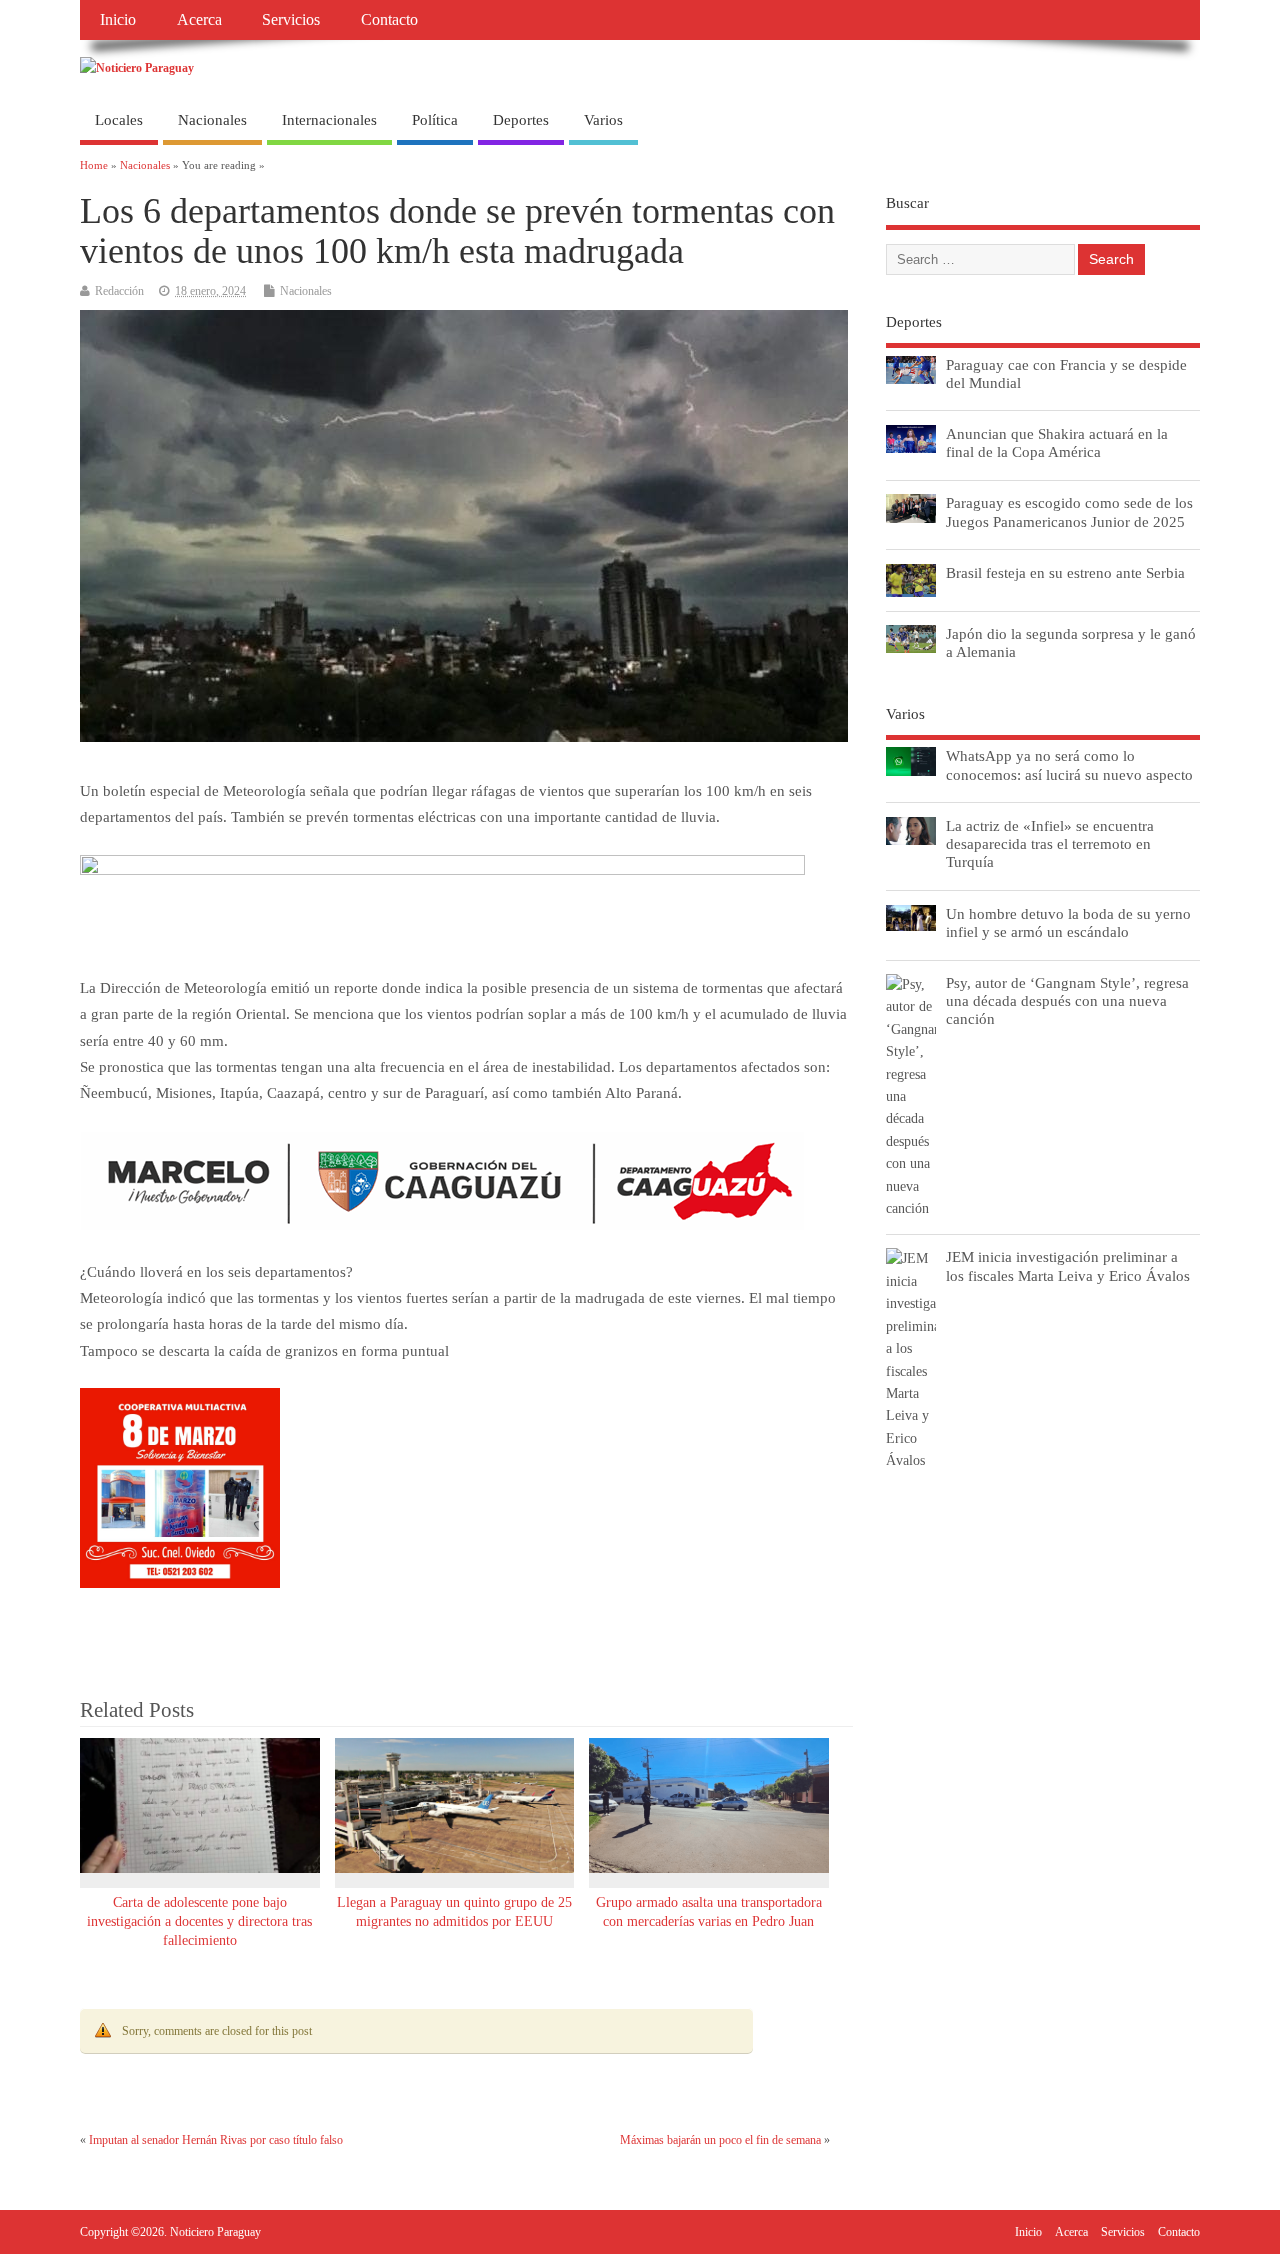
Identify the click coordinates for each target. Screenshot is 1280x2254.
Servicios (291, 20)
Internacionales (329, 120)
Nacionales (212, 120)
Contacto (389, 20)
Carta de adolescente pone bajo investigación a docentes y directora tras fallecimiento (199, 1921)
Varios (603, 120)
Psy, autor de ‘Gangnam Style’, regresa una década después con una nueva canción (1067, 1000)
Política (435, 120)
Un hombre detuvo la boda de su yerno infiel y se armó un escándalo (1068, 922)
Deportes (521, 120)
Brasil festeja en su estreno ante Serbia (1065, 572)
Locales (119, 120)
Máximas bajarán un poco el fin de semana (720, 2140)
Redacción (119, 291)
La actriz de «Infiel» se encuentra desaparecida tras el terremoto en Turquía (1050, 843)
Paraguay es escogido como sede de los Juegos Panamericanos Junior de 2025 (1069, 511)
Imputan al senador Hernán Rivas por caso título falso (216, 2140)
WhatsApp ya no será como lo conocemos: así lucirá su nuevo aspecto (1069, 764)
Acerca (199, 20)
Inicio (118, 20)
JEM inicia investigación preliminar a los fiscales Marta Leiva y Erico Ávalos (1068, 1265)
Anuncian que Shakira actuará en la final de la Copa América (1057, 442)
